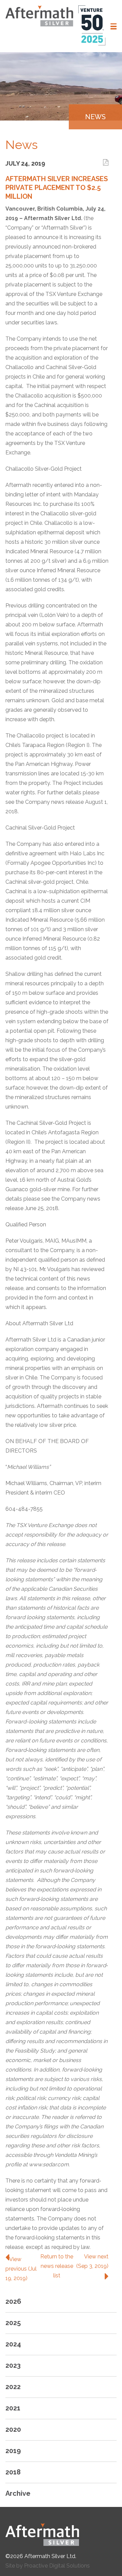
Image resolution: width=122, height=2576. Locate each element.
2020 (13, 2429)
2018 (13, 2472)
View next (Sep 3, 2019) (92, 2261)
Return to (57, 2266)
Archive (18, 2493)
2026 (13, 2301)
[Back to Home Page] (61, 2535)
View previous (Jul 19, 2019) (21, 2269)
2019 (13, 2451)
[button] (114, 26)
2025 (13, 2323)
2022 (13, 2387)
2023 (13, 2365)
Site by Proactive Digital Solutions (48, 2566)
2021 (13, 2408)
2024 (13, 2344)
